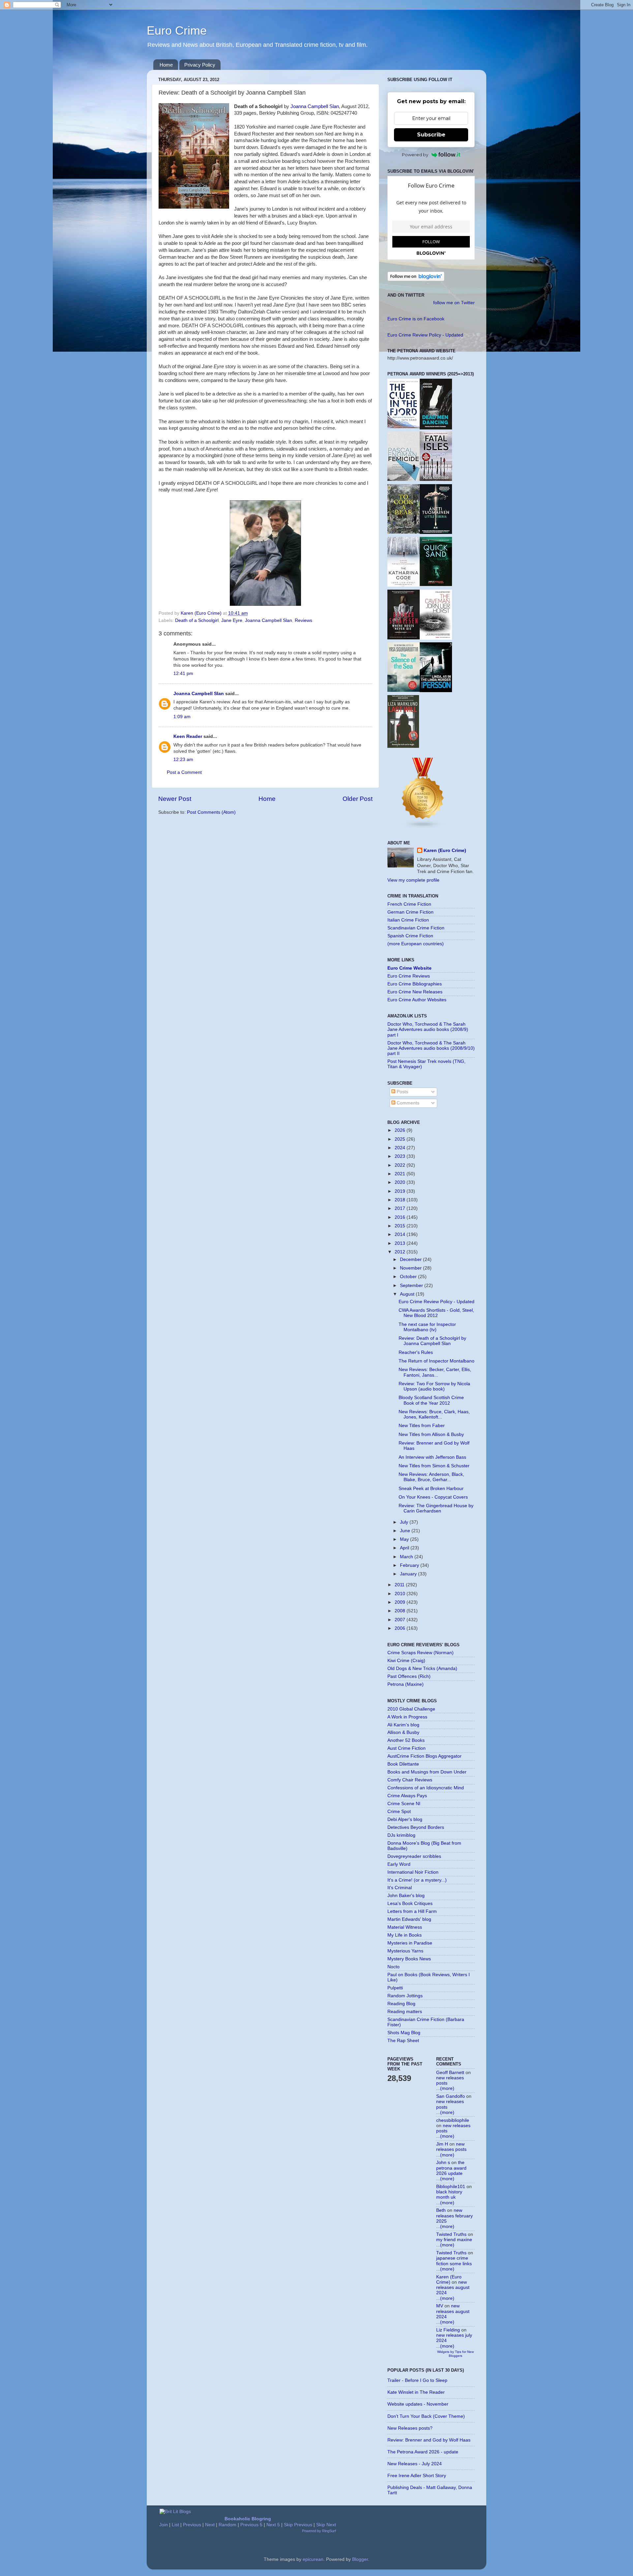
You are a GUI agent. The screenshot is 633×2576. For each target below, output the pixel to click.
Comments (407, 1103)
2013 (401, 1243)
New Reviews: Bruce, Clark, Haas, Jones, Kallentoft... (434, 1414)
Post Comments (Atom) (211, 812)
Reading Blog (401, 2004)
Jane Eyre (232, 620)
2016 (401, 1217)
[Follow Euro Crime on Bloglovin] (416, 280)
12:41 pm (183, 673)
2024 (401, 1148)
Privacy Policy (200, 65)
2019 (401, 1191)
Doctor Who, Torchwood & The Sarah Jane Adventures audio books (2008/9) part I (428, 1029)
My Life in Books (405, 1935)
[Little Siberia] (436, 532)
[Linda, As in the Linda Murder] (436, 691)
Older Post (358, 799)
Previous (192, 2525)
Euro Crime (177, 30)
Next (210, 2525)
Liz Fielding (448, 2330)
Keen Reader (188, 736)
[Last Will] (403, 746)
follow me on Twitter (454, 303)
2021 (401, 1174)
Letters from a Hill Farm (412, 1911)
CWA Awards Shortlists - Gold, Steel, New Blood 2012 (436, 1313)
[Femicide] (404, 479)
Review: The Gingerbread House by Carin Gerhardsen (436, 1508)
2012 (401, 1252)
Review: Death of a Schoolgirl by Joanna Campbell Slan (432, 1341)
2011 (400, 1585)
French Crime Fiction (409, 904)
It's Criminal (400, 1888)
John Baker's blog (406, 1896)
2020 (401, 1182)
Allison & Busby (403, 1732)
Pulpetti (395, 1988)
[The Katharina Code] (404, 585)
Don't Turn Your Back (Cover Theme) (426, 2416)
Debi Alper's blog (405, 1819)
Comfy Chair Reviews (410, 1780)
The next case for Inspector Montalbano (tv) (427, 1327)
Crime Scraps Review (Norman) (421, 1653)
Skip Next (326, 2525)
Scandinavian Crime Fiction (416, 928)
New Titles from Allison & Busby (431, 1434)
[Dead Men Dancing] (436, 428)
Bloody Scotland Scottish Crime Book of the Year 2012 (431, 1400)
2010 (401, 1594)
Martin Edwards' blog (409, 1919)
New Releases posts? (410, 2428)
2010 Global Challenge (411, 1709)
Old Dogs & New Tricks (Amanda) (422, 1669)
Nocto (393, 1967)
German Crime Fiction (410, 912)
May (405, 1539)
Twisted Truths (451, 2234)
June (406, 1531)
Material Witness (405, 1927)
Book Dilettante (403, 1764)
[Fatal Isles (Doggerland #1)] (436, 479)
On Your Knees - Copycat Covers (433, 1497)
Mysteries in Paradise (410, 1943)
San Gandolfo (451, 2096)
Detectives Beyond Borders (416, 1827)
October (409, 1277)
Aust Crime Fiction (407, 1748)
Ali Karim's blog (403, 1725)
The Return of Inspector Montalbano (437, 1361)
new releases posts (451, 2147)
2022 (401, 1165)
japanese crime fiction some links (454, 2261)
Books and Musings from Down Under (427, 1772)
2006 (401, 1628)
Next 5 (273, 2525)
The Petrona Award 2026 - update (423, 2452)
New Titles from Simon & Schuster (434, 1466)
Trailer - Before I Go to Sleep (417, 2380)
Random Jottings (405, 1996)
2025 (401, 1139)
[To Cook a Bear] (404, 532)
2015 (401, 1226)
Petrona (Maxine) (406, 1684)
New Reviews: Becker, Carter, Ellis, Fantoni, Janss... (435, 1372)
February (410, 1565)
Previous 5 (251, 2525)
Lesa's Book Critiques (410, 1903)
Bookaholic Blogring (248, 2519)
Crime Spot (399, 1812)
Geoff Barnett (450, 2073)
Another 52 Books (406, 1740)
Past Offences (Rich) (409, 1676)
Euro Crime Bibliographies (415, 984)
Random (227, 2525)
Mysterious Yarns (405, 1951)
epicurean (313, 2559)
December (411, 1259)
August (408, 1294)
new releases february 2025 (454, 2216)
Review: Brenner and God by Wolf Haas (429, 2440)
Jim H (442, 2144)
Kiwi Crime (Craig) (406, 1661)
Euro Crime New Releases (415, 992)
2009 (401, 1602)
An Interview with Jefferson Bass (432, 1457)
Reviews (303, 620)
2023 (401, 1156)
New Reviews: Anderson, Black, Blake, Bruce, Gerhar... (431, 1477)
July (405, 1522)
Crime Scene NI (404, 1804)
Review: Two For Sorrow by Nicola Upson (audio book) (434, 1386)
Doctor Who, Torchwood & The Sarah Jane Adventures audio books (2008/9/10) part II (431, 1048)
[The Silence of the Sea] (404, 690)
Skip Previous (298, 2525)
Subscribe (431, 135)
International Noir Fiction (413, 1872)
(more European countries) (416, 944)
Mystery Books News (409, 1959)
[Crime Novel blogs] (423, 827)
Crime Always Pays (407, 1796)
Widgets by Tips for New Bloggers (455, 2354)
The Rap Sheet (403, 2041)
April (405, 1548)
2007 (401, 1620)
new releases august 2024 (453, 2287)
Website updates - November (418, 2404)
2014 (401, 1234)
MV (440, 2306)
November (411, 1268)
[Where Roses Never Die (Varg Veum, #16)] (404, 638)
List (175, 2525)
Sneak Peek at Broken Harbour (431, 1489)
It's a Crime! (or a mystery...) (417, 1880)
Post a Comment (184, 772)
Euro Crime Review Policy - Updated (425, 335)
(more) (447, 2088)
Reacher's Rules (416, 1352)
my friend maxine (454, 2240)
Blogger (360, 2559)
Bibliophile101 (451, 2187)
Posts (402, 1092)
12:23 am (183, 760)
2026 (401, 1130)
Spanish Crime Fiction (410, 936)
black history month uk (449, 2195)
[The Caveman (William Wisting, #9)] (436, 638)
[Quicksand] (436, 585)
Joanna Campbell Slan (315, 106)
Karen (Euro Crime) (445, 850)
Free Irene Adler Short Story (417, 2476)
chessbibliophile (453, 2120)
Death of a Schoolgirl (197, 620)
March (407, 1557)
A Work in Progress (407, 1717)
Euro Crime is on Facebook (416, 319)
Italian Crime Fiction (408, 920)
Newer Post (175, 799)
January (409, 1574)
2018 (401, 1200)
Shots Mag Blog (404, 2033)
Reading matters (405, 2012)
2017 (401, 1208)
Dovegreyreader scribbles (414, 1856)
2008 (401, 1611)
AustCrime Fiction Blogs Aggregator (424, 1756)
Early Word (399, 1864)
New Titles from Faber (422, 1426)
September (412, 1286)
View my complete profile (413, 880)
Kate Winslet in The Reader (416, 2392)
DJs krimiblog (401, 1835)
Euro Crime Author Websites (417, 1000)
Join (164, 2525)
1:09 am (182, 717)
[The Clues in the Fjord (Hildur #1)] (404, 427)
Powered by (415, 155)
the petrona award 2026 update (451, 2168)
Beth (441, 2210)
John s (443, 2163)
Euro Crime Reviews (409, 976)
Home (166, 65)
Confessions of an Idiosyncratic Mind (426, 1788)
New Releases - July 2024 (415, 2464)
